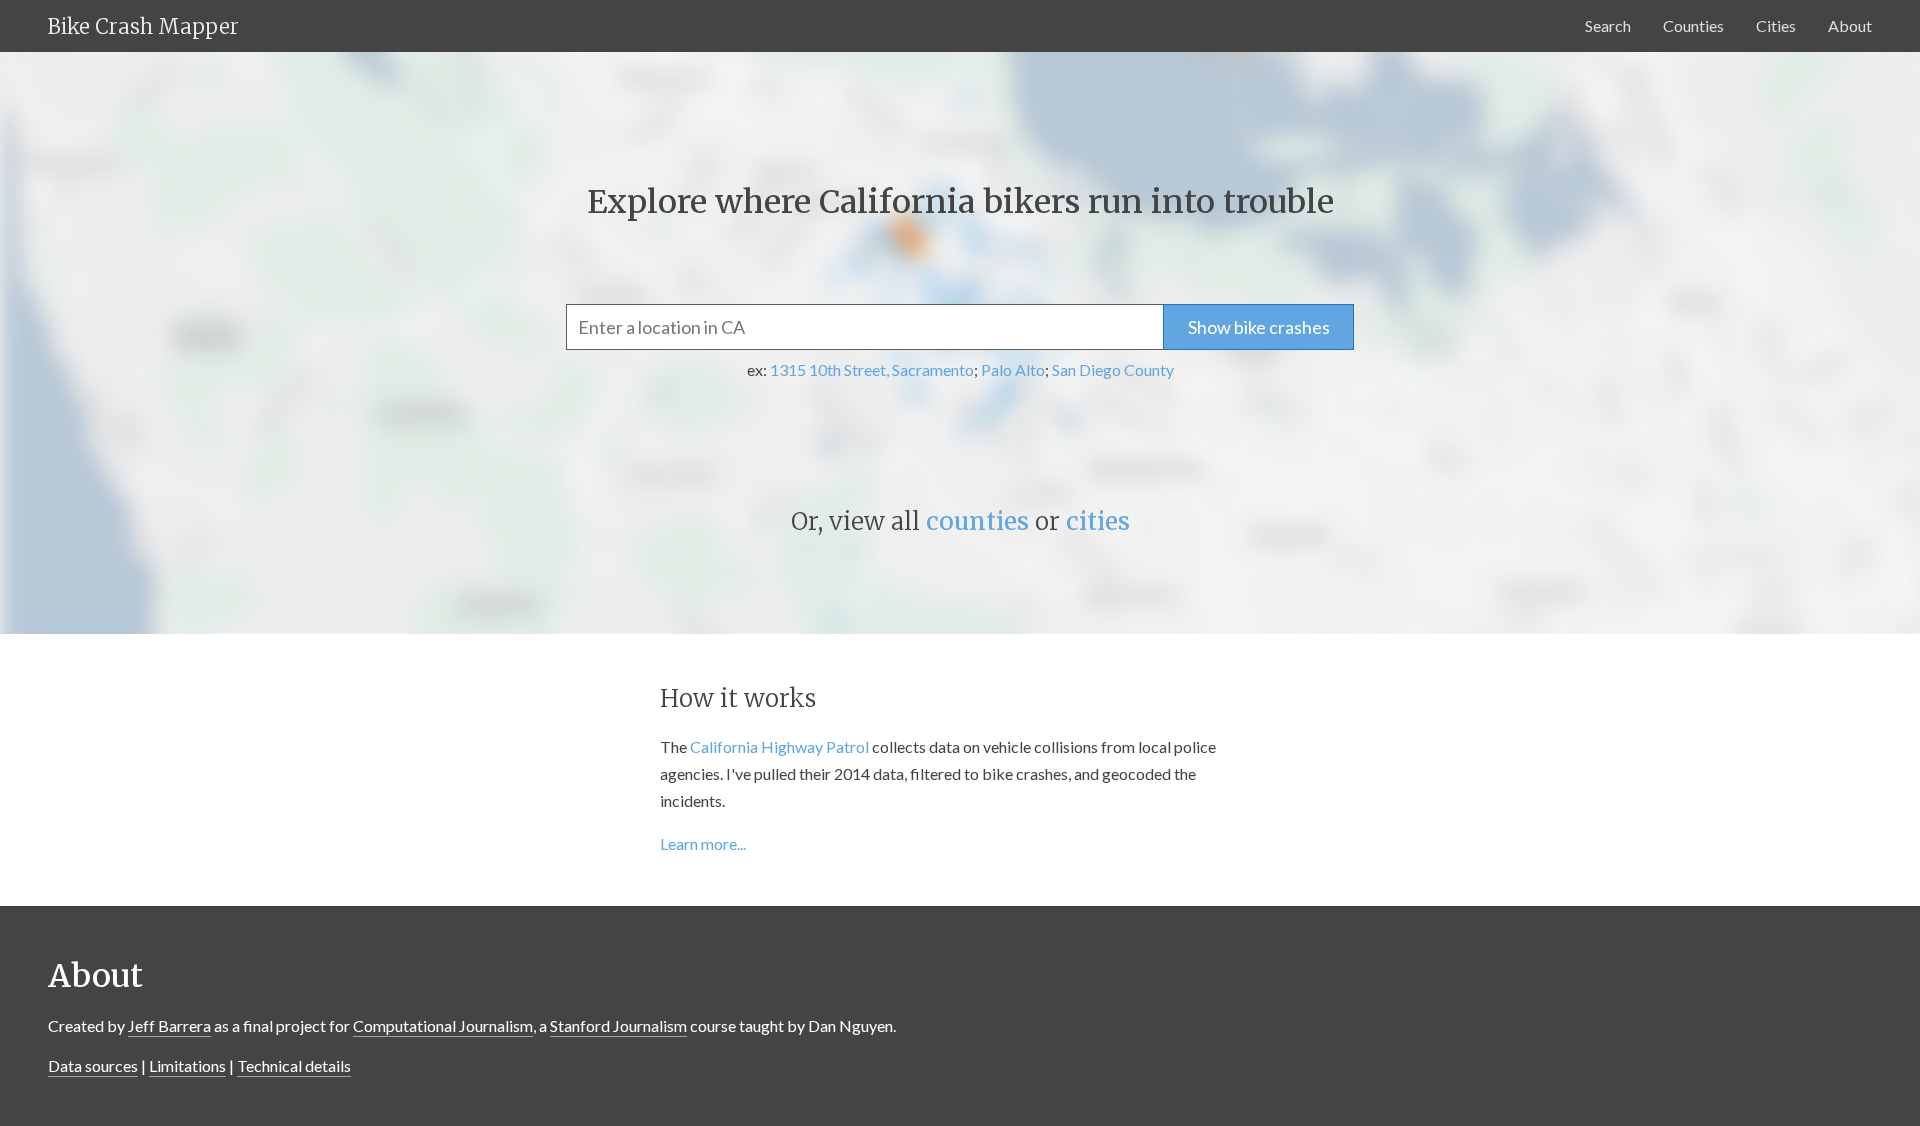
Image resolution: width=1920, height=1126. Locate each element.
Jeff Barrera (169, 1025)
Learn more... (703, 843)
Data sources (93, 1065)
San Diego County (1113, 369)
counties (977, 521)
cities (1098, 521)
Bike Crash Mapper (143, 27)
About (1850, 25)
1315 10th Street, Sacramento (872, 369)
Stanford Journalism (618, 1025)
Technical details (294, 1065)
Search (1608, 25)
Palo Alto (1013, 369)
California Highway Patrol (779, 746)
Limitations (187, 1065)
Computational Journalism (443, 1025)
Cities (1776, 25)
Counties (1693, 25)
